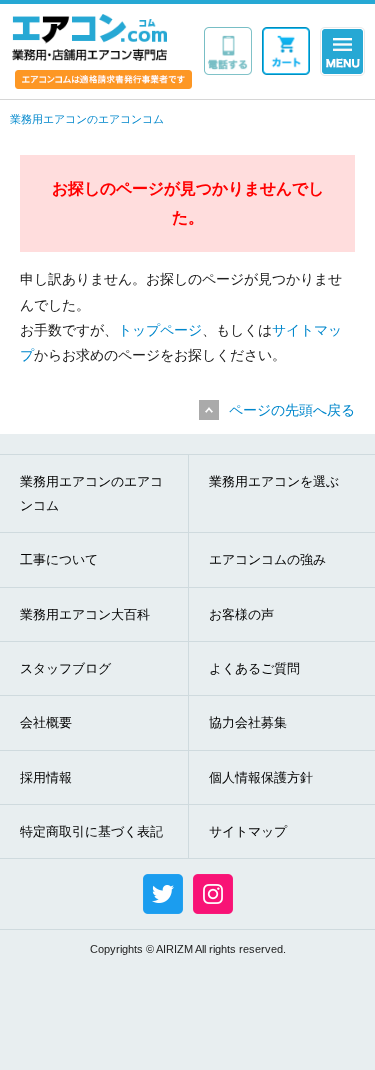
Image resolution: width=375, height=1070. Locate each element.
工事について (59, 559)
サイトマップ (248, 831)
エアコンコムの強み (267, 559)
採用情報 (46, 777)
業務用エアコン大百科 (85, 614)
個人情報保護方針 (261, 777)
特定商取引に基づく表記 (91, 831)
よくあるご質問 (254, 668)
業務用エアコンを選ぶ (274, 481)
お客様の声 (241, 614)
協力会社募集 (248, 722)
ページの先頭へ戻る (292, 410)
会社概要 (46, 722)
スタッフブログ (65, 668)
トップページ (160, 330)
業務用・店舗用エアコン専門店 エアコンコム (89, 37)
